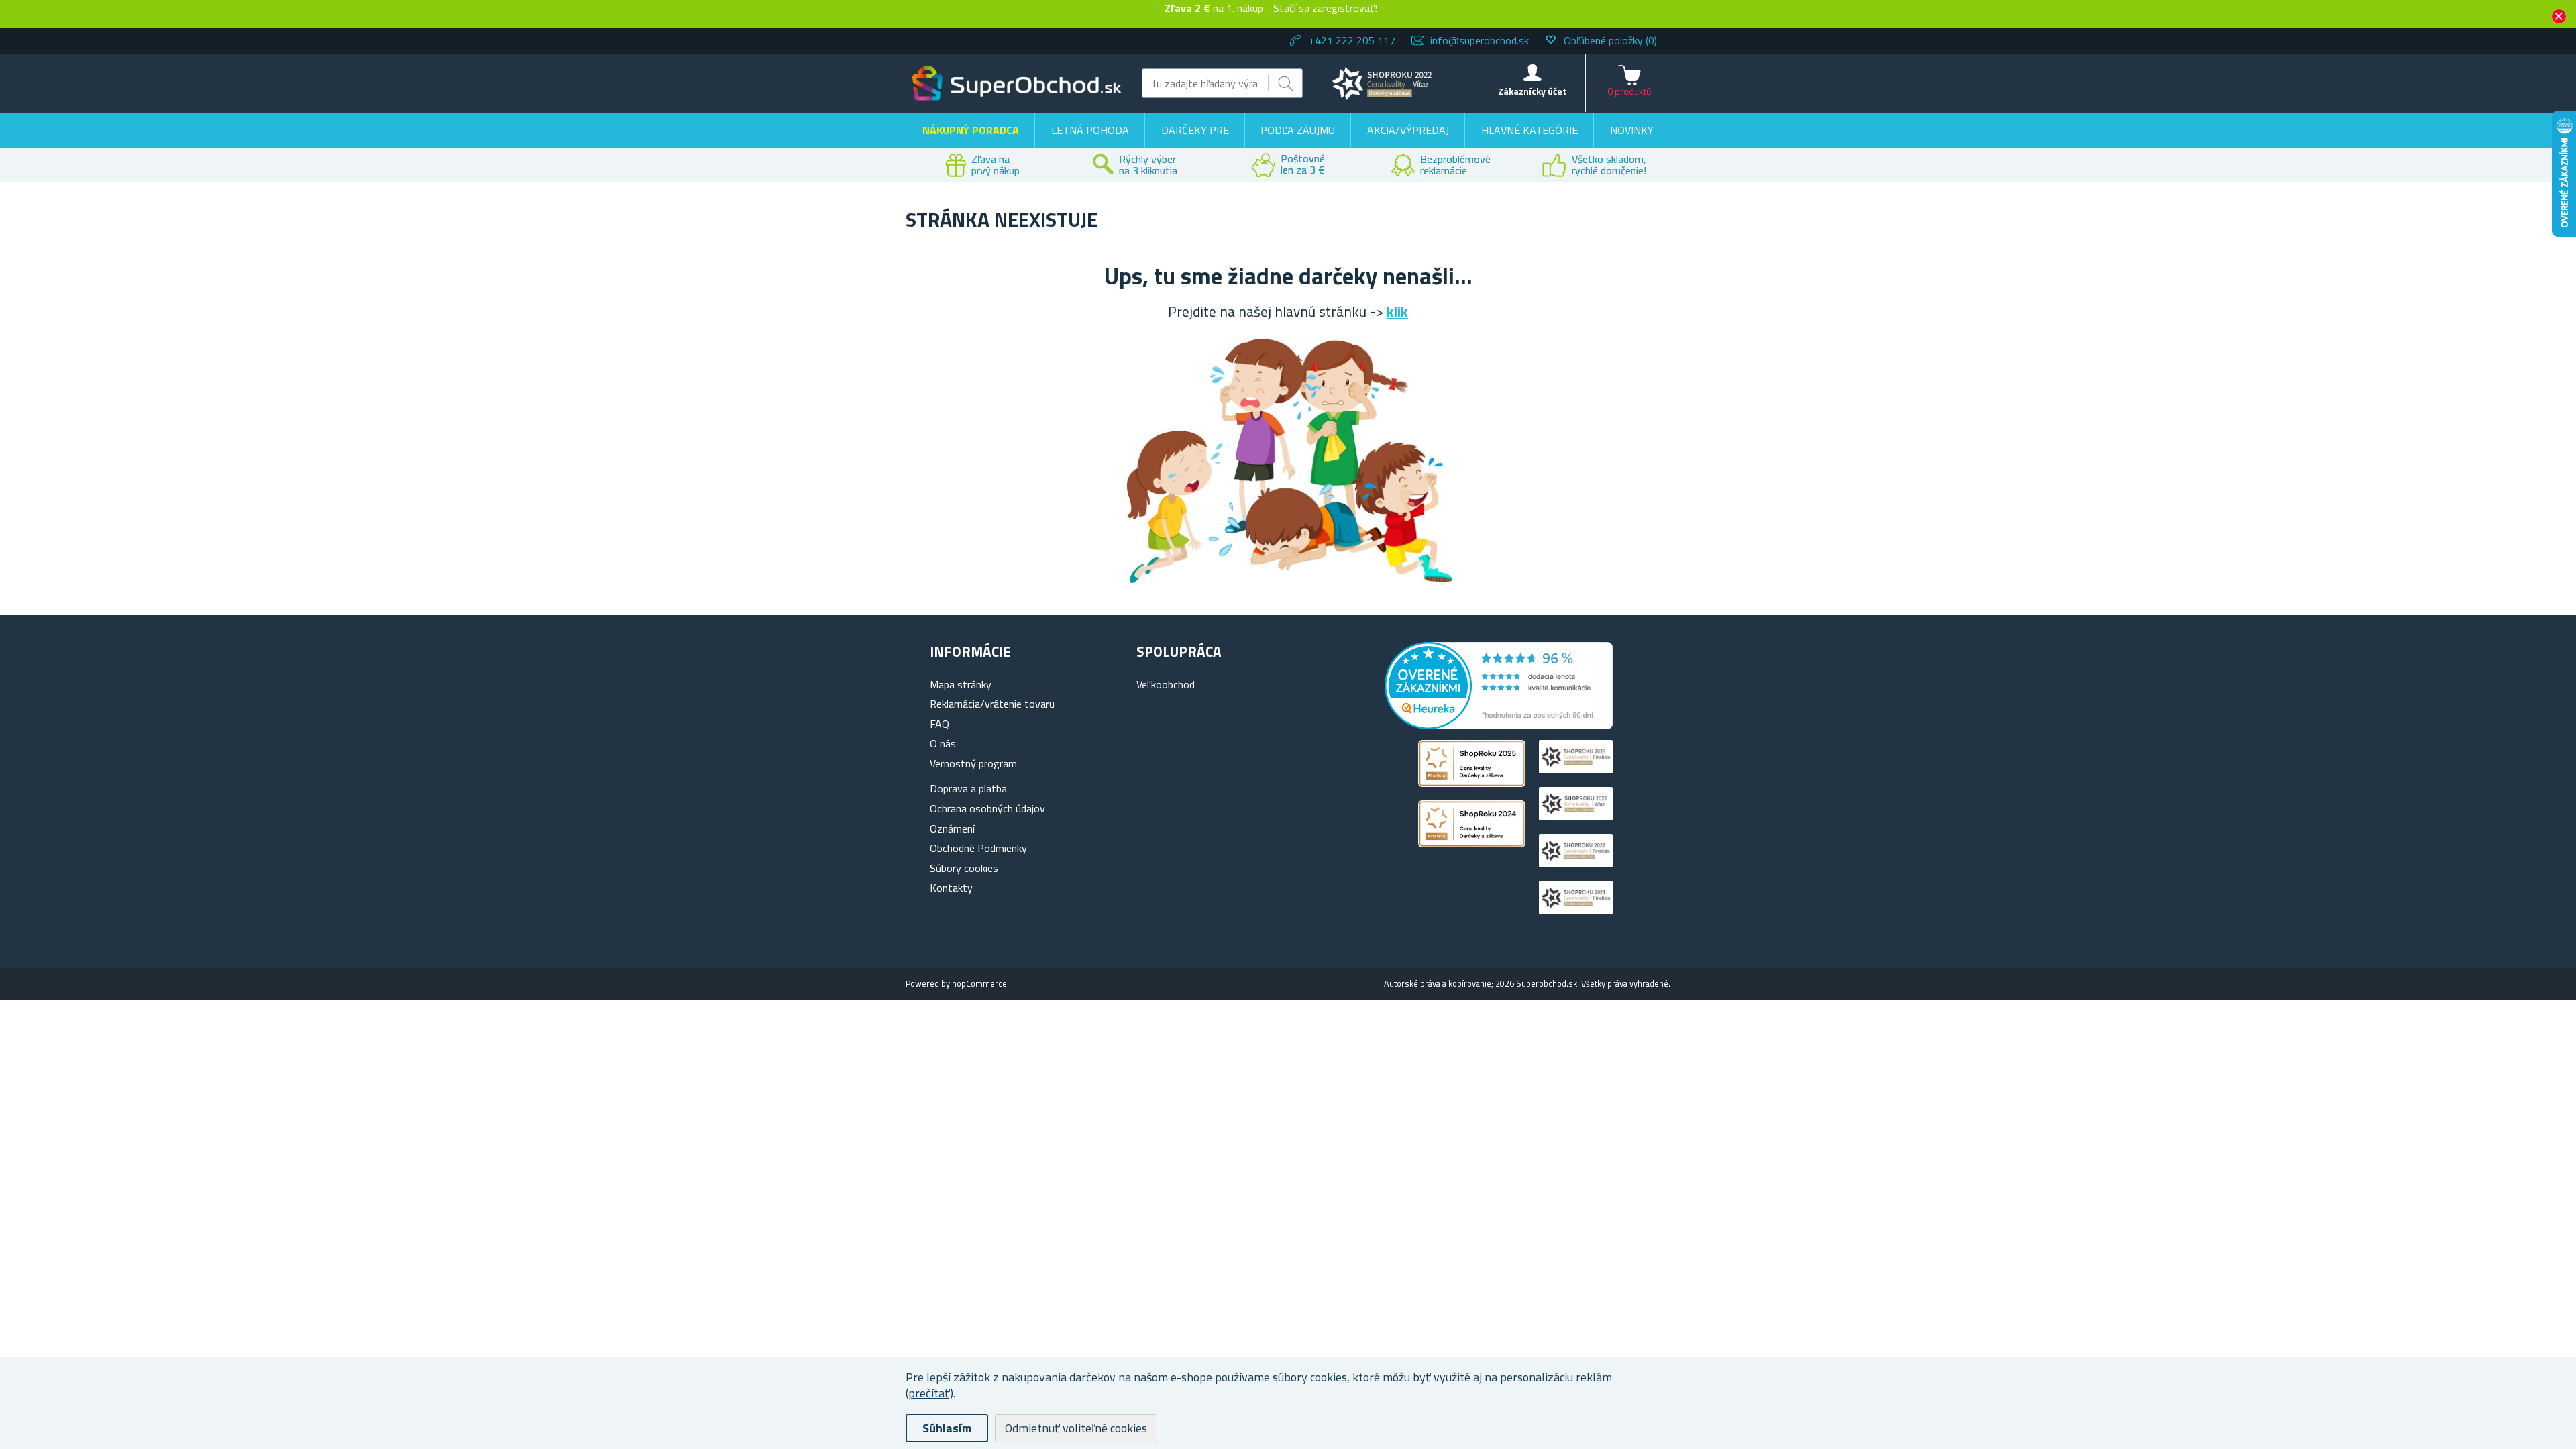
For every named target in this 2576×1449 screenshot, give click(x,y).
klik (1397, 311)
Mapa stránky (961, 684)
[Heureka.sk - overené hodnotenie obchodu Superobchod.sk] (1499, 725)
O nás (943, 743)
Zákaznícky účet (1532, 91)
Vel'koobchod (1166, 684)
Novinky (1632, 130)
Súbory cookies (964, 868)
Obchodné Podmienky (978, 848)
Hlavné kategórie (1529, 130)
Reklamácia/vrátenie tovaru (992, 704)
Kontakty (951, 888)
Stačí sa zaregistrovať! (1325, 8)
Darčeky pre (1195, 130)
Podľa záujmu (1298, 130)
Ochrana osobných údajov (987, 808)
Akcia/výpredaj (1408, 130)
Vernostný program (973, 763)
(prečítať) (929, 1393)
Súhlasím (947, 1428)
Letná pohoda (1090, 130)
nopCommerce (979, 983)
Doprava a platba (968, 788)
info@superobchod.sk (1480, 40)
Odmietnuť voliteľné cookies (1076, 1428)
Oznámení (952, 828)
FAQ (940, 724)
